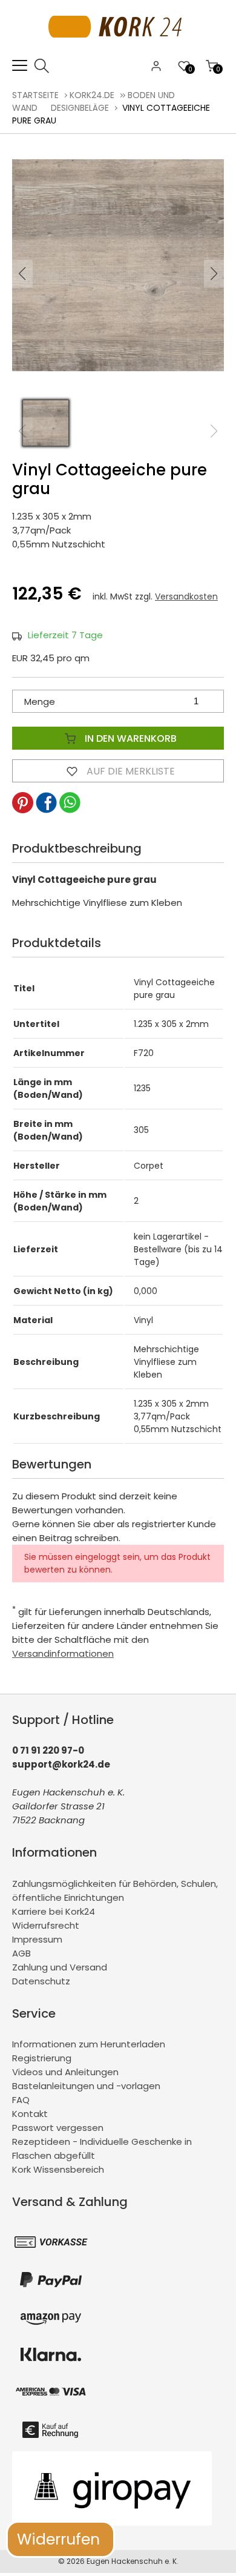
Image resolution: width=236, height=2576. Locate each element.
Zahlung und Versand (60, 1967)
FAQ (21, 2100)
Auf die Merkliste (129, 771)
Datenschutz (41, 1981)
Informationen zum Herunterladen (89, 2044)
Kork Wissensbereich (58, 2169)
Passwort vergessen (58, 2128)
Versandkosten (186, 596)
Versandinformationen (63, 1653)
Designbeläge (80, 108)
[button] (214, 274)
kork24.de (92, 95)
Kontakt (30, 2114)
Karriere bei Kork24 (54, 1911)
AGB (21, 1953)
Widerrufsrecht (46, 1925)
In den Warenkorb (129, 738)
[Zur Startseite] (118, 51)
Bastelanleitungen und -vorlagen (86, 2086)
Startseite (35, 95)
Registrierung (42, 2058)
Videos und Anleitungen (65, 2072)
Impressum (37, 1939)
